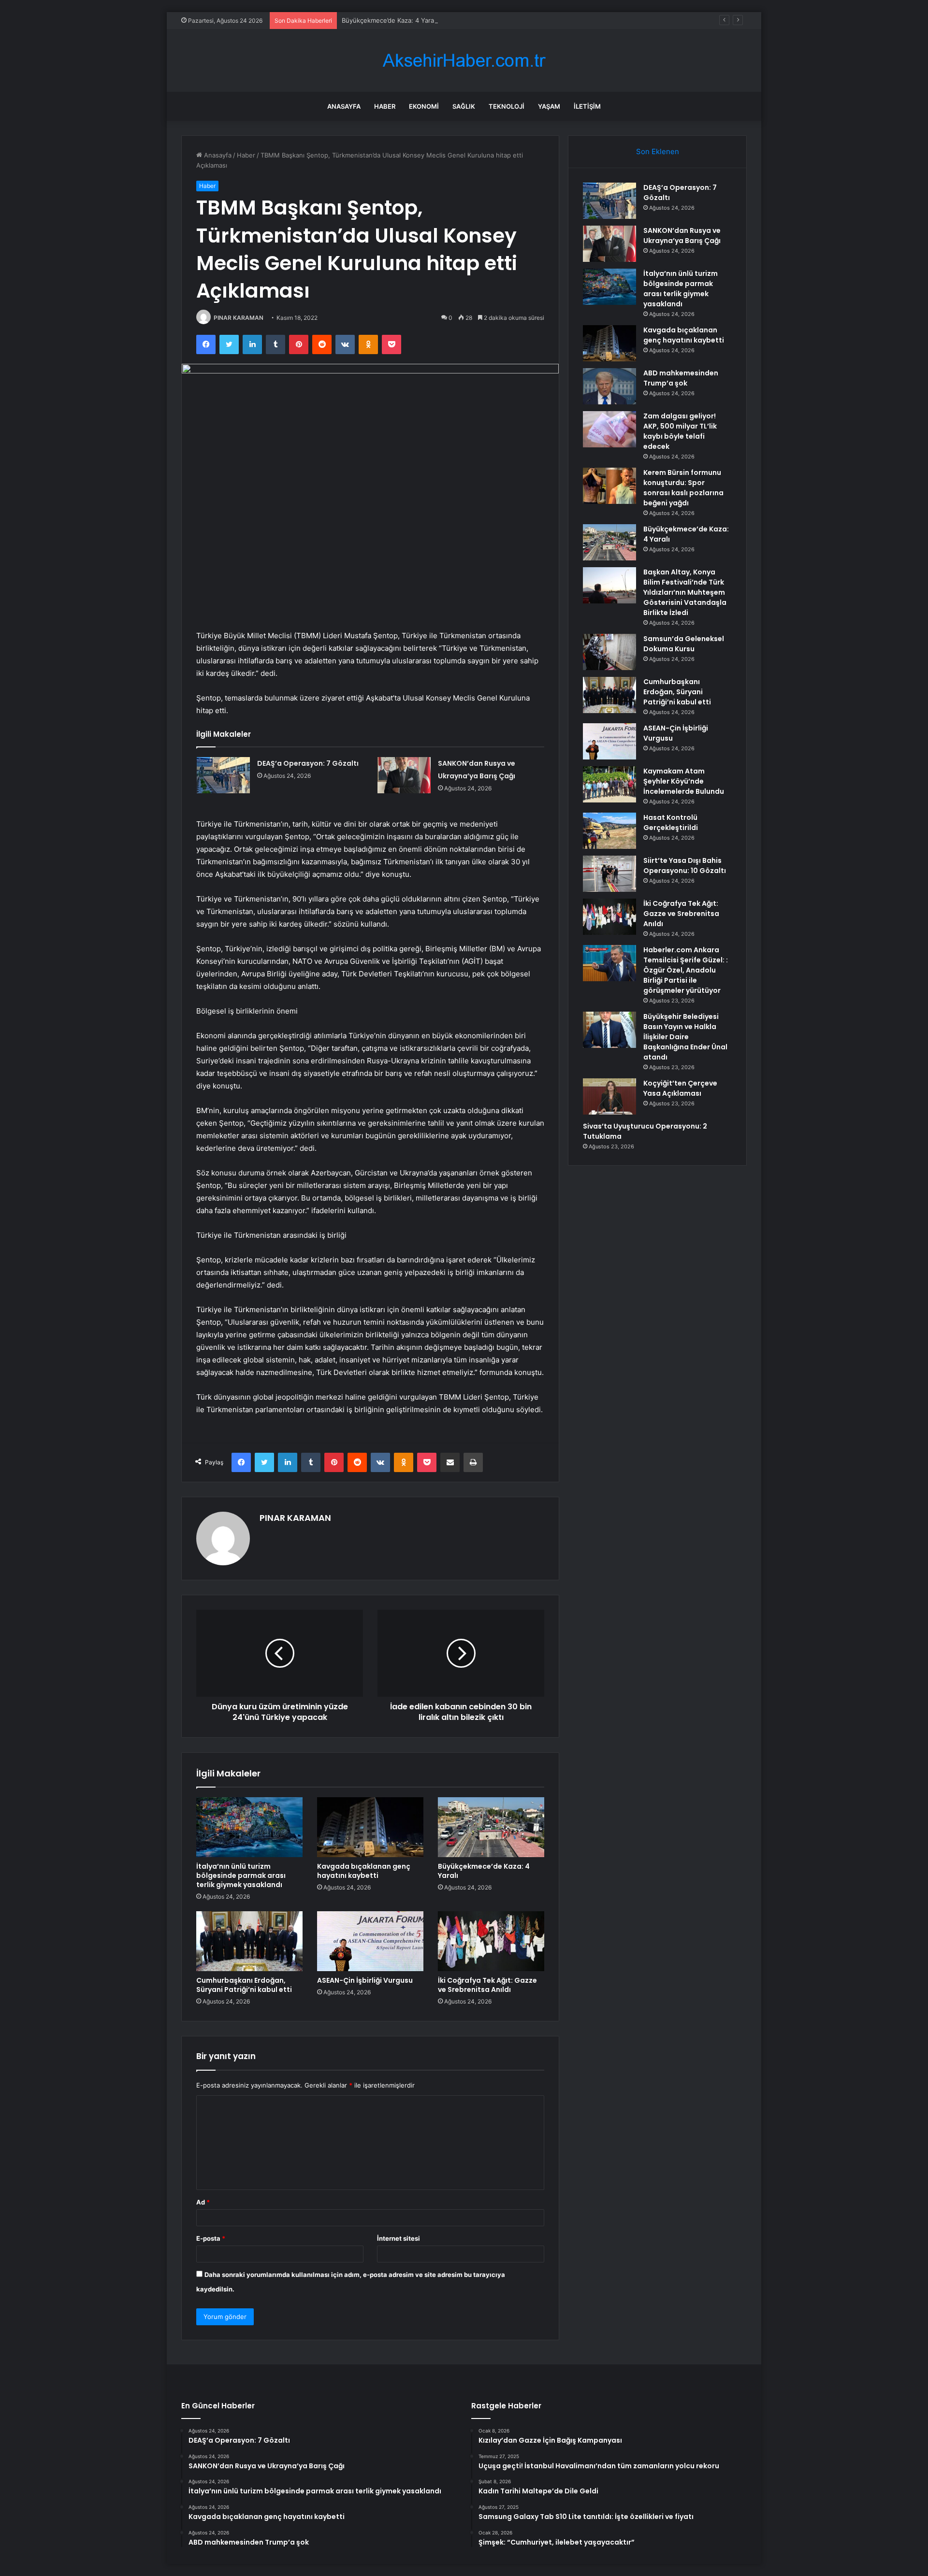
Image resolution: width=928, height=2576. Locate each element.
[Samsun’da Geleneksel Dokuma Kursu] (609, 652)
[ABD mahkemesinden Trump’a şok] (609, 386)
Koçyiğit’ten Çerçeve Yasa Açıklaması (680, 1088)
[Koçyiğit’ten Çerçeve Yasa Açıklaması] (609, 1096)
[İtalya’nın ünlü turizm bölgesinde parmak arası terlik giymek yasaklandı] (249, 1827)
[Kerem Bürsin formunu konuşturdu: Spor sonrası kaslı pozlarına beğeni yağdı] (609, 486)
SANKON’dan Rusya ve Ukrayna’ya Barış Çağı (682, 236)
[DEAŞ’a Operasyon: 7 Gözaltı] (223, 775)
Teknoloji (507, 106)
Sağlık (464, 106)
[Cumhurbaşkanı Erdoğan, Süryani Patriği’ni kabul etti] (249, 1941)
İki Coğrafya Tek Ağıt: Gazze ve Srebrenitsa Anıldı (487, 1985)
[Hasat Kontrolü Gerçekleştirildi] (609, 831)
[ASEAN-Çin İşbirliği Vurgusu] (370, 1941)
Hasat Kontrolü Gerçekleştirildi (671, 823)
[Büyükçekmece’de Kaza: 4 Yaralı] (491, 1827)
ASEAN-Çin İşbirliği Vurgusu (365, 1980)
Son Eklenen (658, 151)
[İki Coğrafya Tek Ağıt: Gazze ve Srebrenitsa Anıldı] (491, 1941)
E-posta (211, 2238)
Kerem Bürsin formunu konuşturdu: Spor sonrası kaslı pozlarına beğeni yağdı (683, 488)
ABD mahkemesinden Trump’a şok (681, 378)
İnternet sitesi (399, 2238)
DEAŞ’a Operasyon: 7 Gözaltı (308, 763)
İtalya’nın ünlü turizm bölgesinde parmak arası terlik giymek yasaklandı (241, 1875)
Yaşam (549, 106)
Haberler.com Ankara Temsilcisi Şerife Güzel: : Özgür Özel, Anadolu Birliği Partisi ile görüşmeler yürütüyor (686, 970)
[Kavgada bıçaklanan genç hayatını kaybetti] (370, 1827)
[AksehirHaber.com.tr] (464, 61)
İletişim (587, 106)
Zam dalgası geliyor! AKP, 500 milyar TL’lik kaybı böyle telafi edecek (680, 431)
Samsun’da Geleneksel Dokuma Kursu (684, 644)
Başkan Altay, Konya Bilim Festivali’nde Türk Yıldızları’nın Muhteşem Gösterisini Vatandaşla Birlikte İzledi (685, 592)
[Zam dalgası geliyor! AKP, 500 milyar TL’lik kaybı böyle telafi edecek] (609, 429)
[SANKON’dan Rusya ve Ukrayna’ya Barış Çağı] (404, 775)
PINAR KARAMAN (239, 318)
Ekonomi (424, 106)
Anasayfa (344, 106)
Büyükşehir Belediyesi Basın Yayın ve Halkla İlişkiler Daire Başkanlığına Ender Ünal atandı (685, 1037)
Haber (385, 106)
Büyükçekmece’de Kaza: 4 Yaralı (389, 20)
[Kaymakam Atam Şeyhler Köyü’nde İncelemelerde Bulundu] (609, 784)
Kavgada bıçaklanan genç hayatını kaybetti (364, 1871)
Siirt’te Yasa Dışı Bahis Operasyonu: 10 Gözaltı (685, 866)
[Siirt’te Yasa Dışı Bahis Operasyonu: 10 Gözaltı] (609, 874)
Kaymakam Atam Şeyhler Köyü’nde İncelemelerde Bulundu (684, 781)
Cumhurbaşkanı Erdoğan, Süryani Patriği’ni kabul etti (244, 1985)
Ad (203, 2202)
